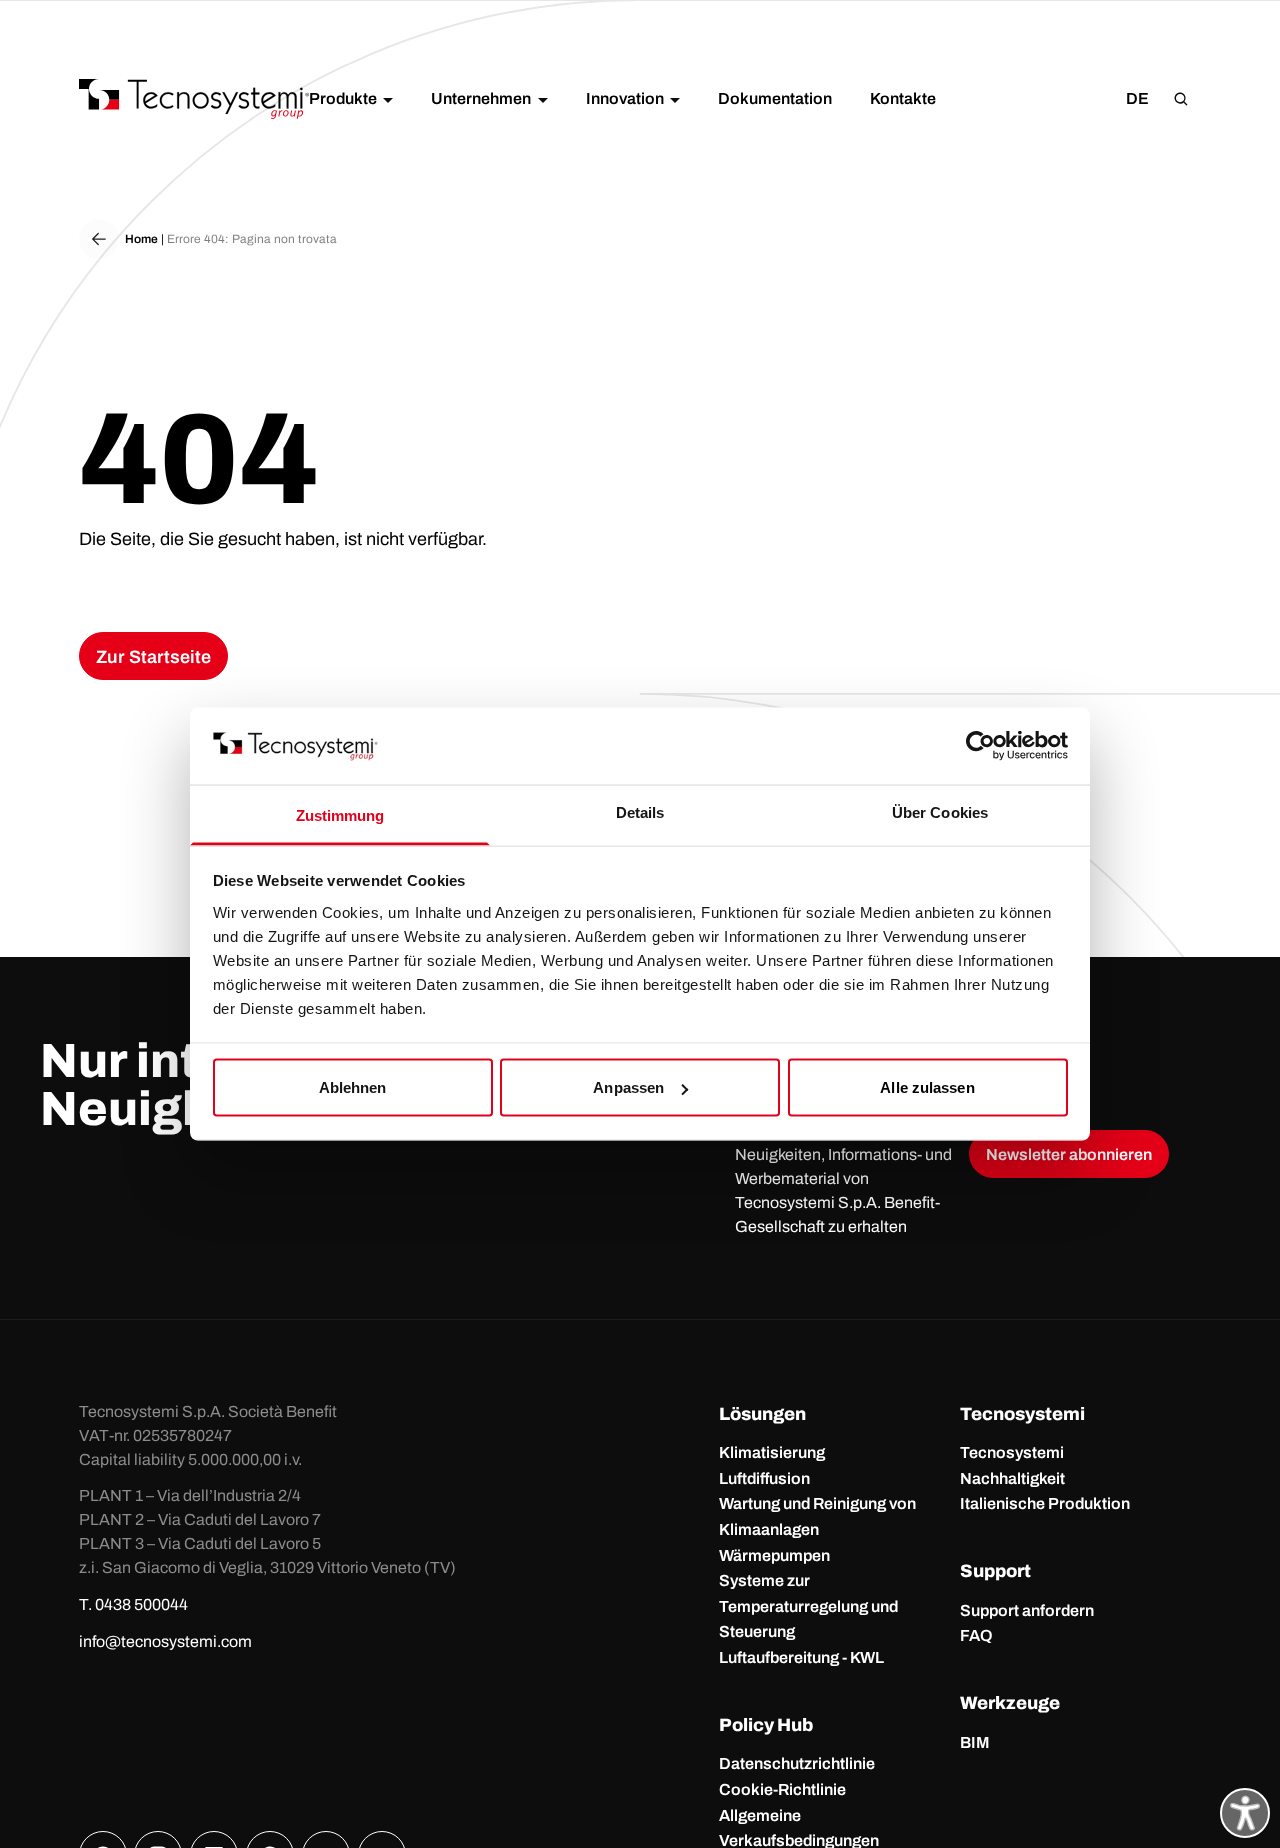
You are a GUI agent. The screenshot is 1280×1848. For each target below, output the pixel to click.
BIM (975, 1742)
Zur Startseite (153, 657)
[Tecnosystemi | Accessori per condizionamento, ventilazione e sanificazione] (194, 99)
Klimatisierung (772, 1452)
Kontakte (903, 98)
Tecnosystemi (1012, 1452)
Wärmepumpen (774, 1555)
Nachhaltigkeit (1012, 1478)
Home (141, 239)
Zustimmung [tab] (340, 814)
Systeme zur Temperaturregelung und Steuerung (808, 1606)
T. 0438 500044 (133, 1604)
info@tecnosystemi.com (165, 1641)
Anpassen (628, 1087)
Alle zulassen (927, 1087)
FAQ (976, 1635)
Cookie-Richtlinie (782, 1789)
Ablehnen (353, 1087)
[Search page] (1181, 99)
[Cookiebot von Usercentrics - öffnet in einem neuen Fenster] (980, 746)
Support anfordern (1027, 1610)
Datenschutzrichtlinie (797, 1763)
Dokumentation (775, 98)
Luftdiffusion (764, 1478)
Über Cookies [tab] (940, 811)
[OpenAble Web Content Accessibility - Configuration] (1245, 1813)
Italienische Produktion (1045, 1503)
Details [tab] (640, 811)
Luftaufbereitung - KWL (801, 1657)
